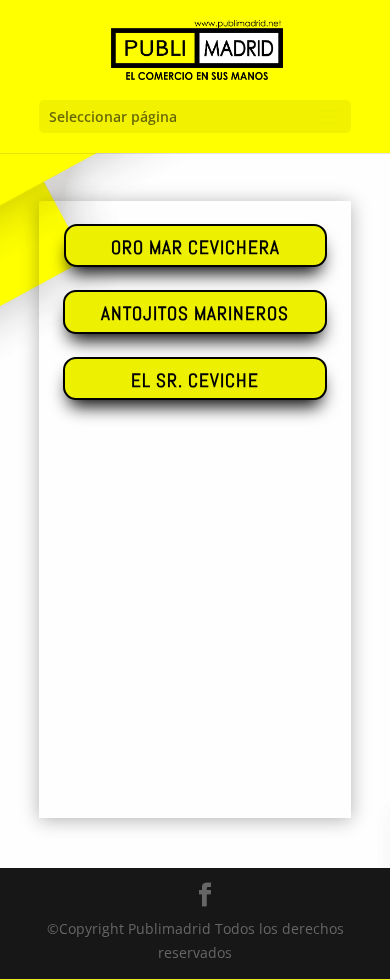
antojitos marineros (195, 313)
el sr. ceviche (195, 380)
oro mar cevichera (195, 247)
